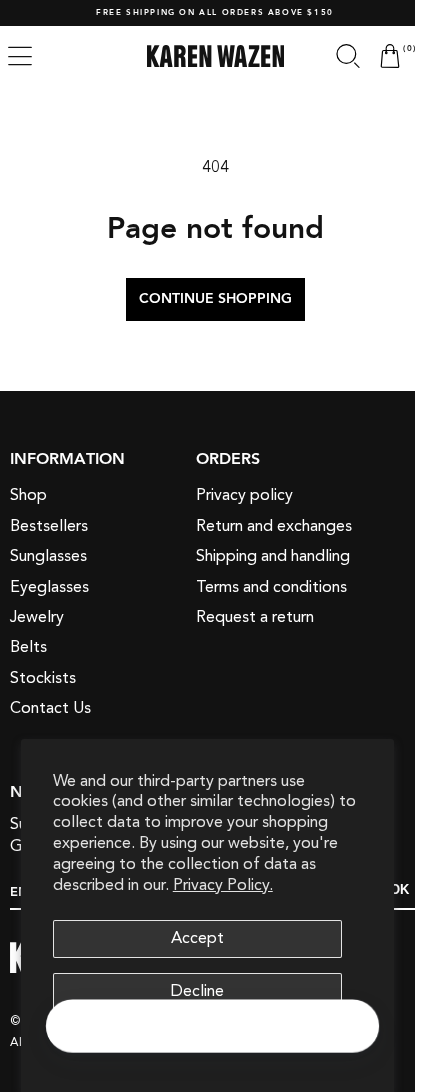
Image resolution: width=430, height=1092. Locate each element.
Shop (28, 495)
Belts (28, 647)
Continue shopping (207, 299)
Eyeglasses (49, 587)
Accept (197, 938)
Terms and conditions (271, 587)
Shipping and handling (273, 556)
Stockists (43, 678)
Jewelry (37, 617)
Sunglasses (48, 556)
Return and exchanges (274, 526)
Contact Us (50, 708)
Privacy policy (244, 495)
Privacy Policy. (223, 885)
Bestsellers (49, 526)
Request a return (255, 617)
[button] (333, 56)
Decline (197, 991)
